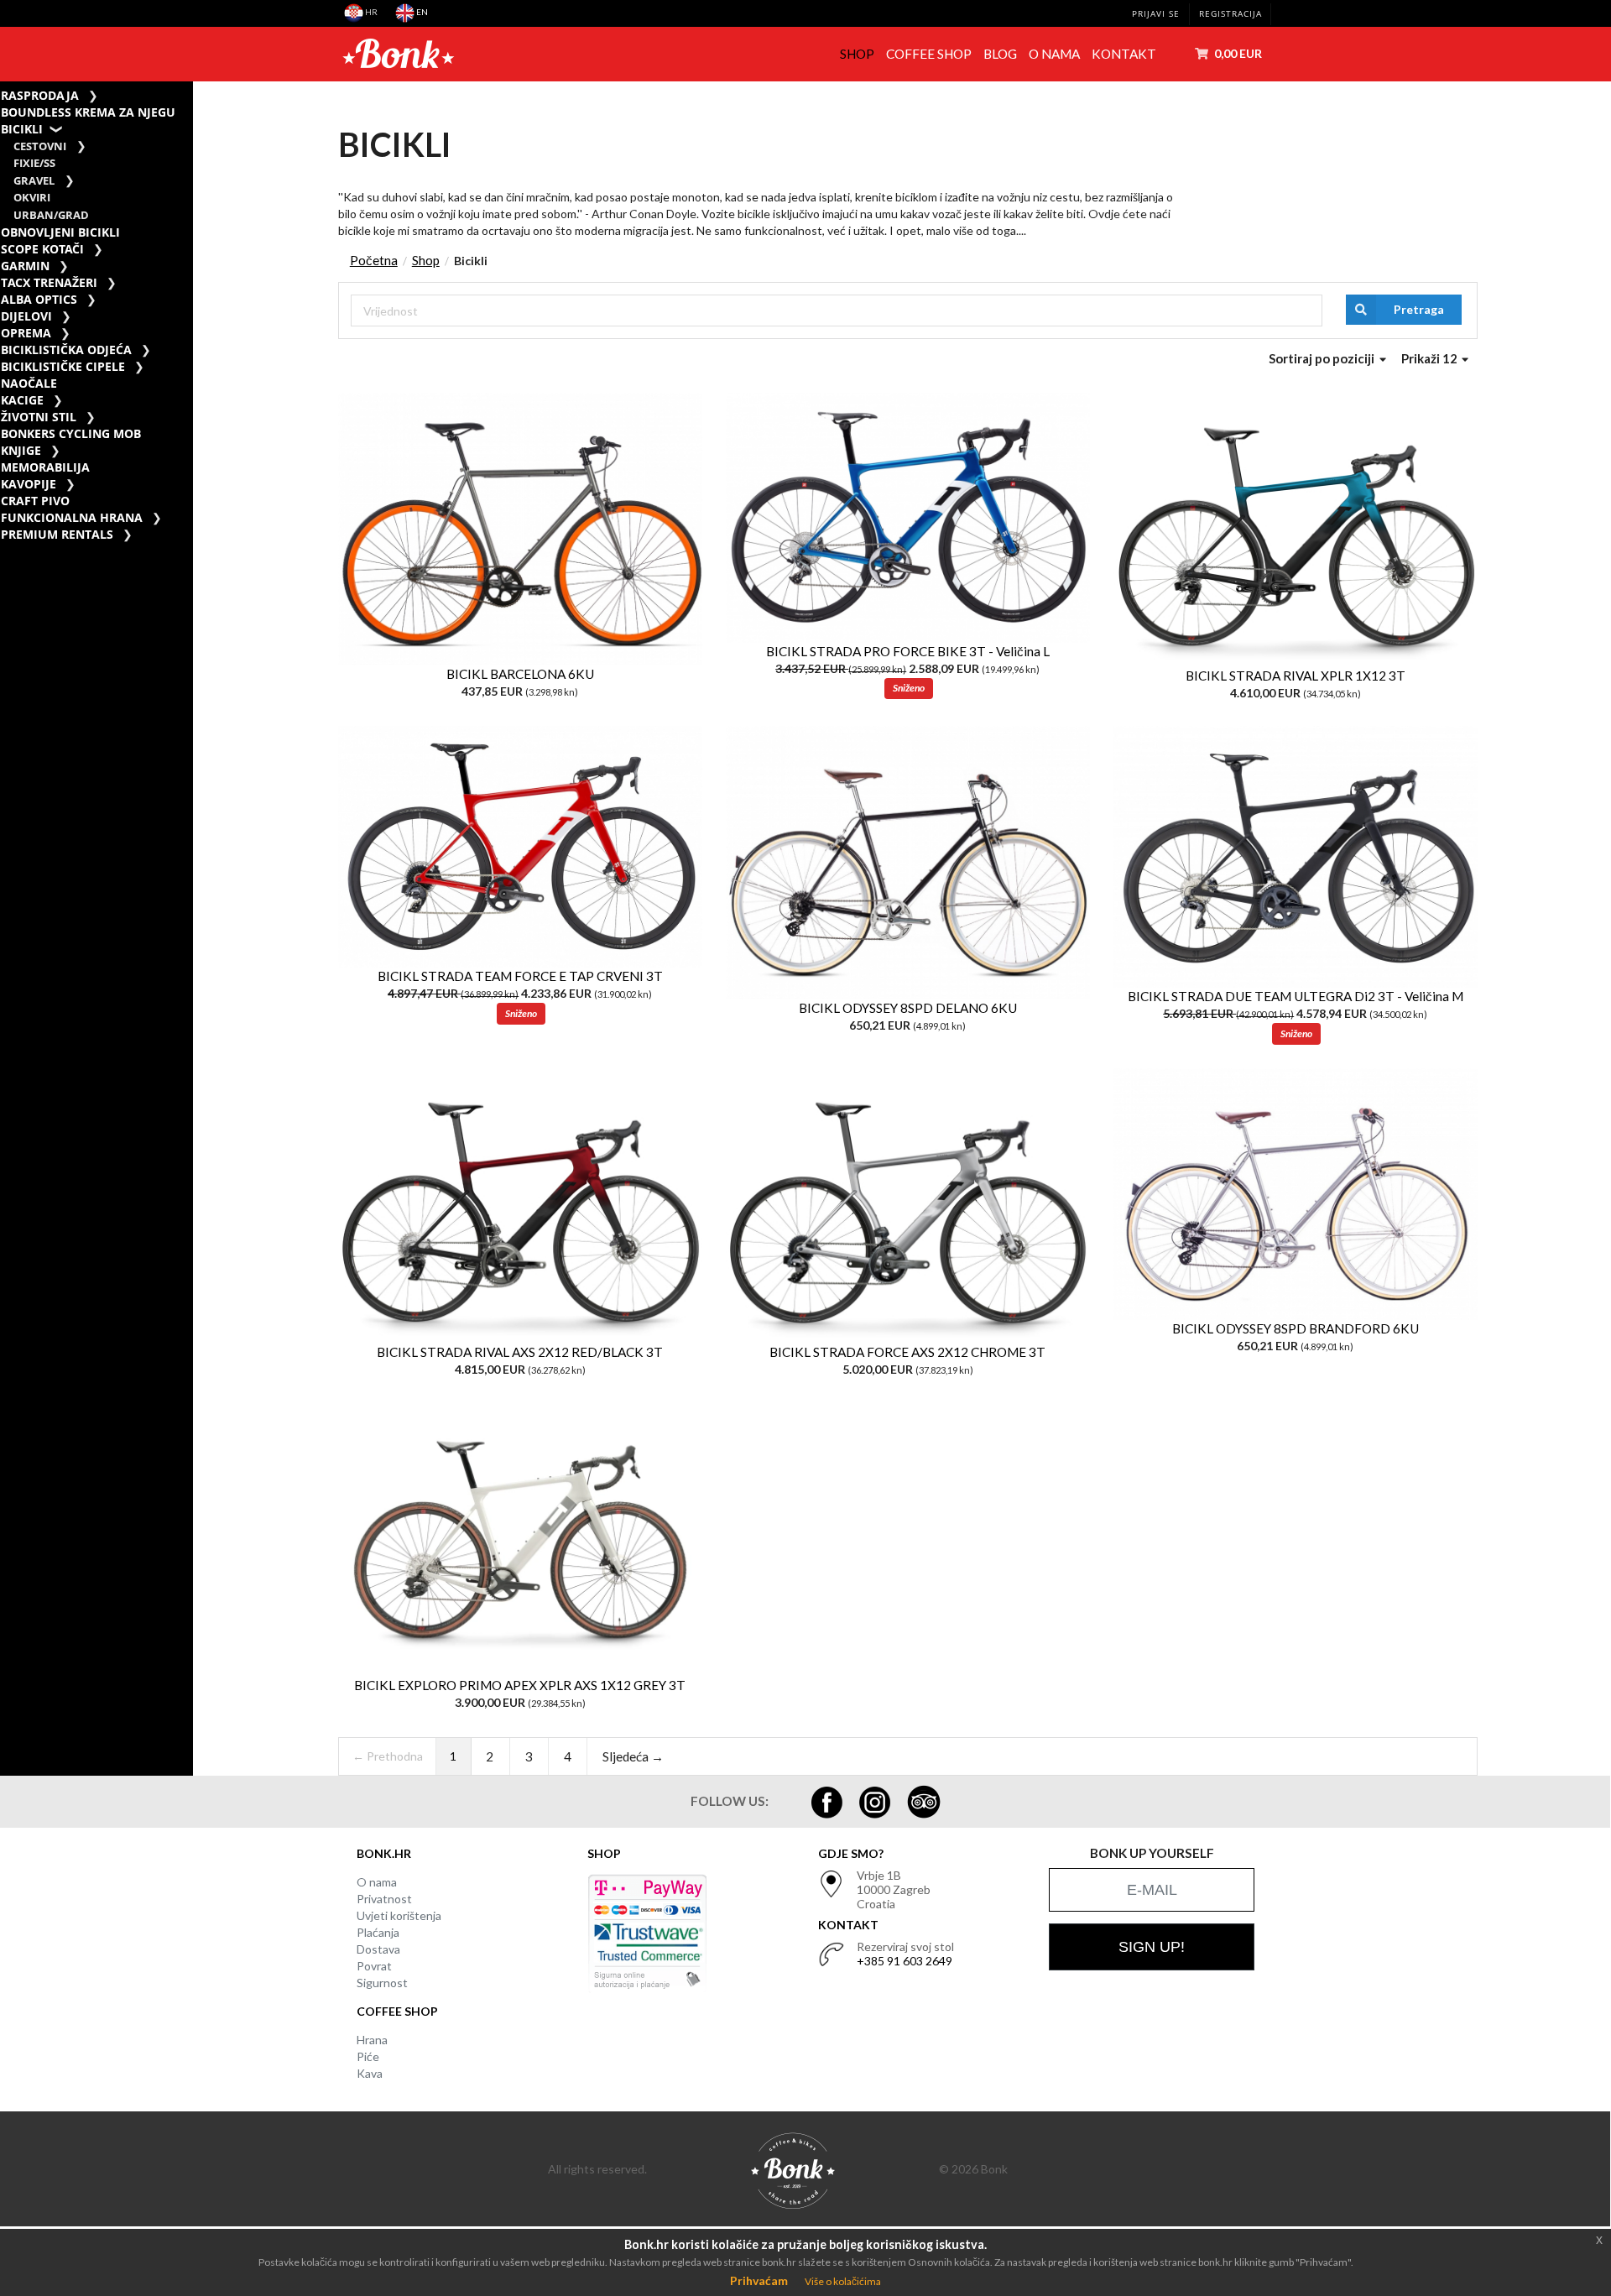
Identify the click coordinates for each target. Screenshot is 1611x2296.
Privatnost (384, 1899)
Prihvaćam (759, 2280)
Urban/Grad (51, 215)
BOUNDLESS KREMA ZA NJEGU (88, 112)
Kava (370, 2073)
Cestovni (40, 146)
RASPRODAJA (40, 95)
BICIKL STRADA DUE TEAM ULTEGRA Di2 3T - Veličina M (1296, 996)
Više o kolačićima (843, 2281)
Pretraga (1419, 309)
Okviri (32, 198)
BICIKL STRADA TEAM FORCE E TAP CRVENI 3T (520, 976)
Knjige (21, 450)
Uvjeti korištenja (399, 1915)
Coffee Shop (929, 54)
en (421, 12)
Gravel (34, 181)
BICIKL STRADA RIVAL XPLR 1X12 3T (1296, 676)
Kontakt (1124, 54)
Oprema (26, 333)
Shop (857, 54)
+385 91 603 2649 (905, 1961)
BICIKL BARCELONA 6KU (520, 674)
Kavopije (29, 484)
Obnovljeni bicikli (60, 232)
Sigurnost (382, 1983)
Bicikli (22, 129)
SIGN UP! (1152, 1947)
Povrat (374, 1966)
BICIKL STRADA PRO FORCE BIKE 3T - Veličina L (908, 651)
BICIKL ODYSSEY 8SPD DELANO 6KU (908, 1008)
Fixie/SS (34, 163)
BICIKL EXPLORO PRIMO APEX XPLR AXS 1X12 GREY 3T (520, 1685)
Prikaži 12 (1431, 358)
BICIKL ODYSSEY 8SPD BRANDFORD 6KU (1296, 1328)
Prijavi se (1156, 14)
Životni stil (39, 417)
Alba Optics (39, 299)
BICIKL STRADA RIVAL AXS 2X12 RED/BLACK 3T (520, 1352)
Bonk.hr (384, 1853)
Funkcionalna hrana (72, 517)
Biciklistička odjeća (66, 350)
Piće (368, 2056)
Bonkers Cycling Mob (71, 433)
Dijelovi (26, 316)
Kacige (22, 400)
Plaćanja (378, 1932)
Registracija (1230, 14)
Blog (1000, 54)
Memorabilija (45, 467)
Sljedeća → (633, 1756)
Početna (374, 260)
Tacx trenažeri (49, 282)
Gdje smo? (851, 1853)
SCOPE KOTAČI (42, 249)
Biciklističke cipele (63, 366)
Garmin (25, 266)
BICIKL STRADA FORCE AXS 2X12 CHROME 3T (907, 1352)
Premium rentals (57, 534)
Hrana (372, 2040)
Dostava (378, 1949)
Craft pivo (35, 501)
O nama (1054, 54)
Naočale (29, 383)
